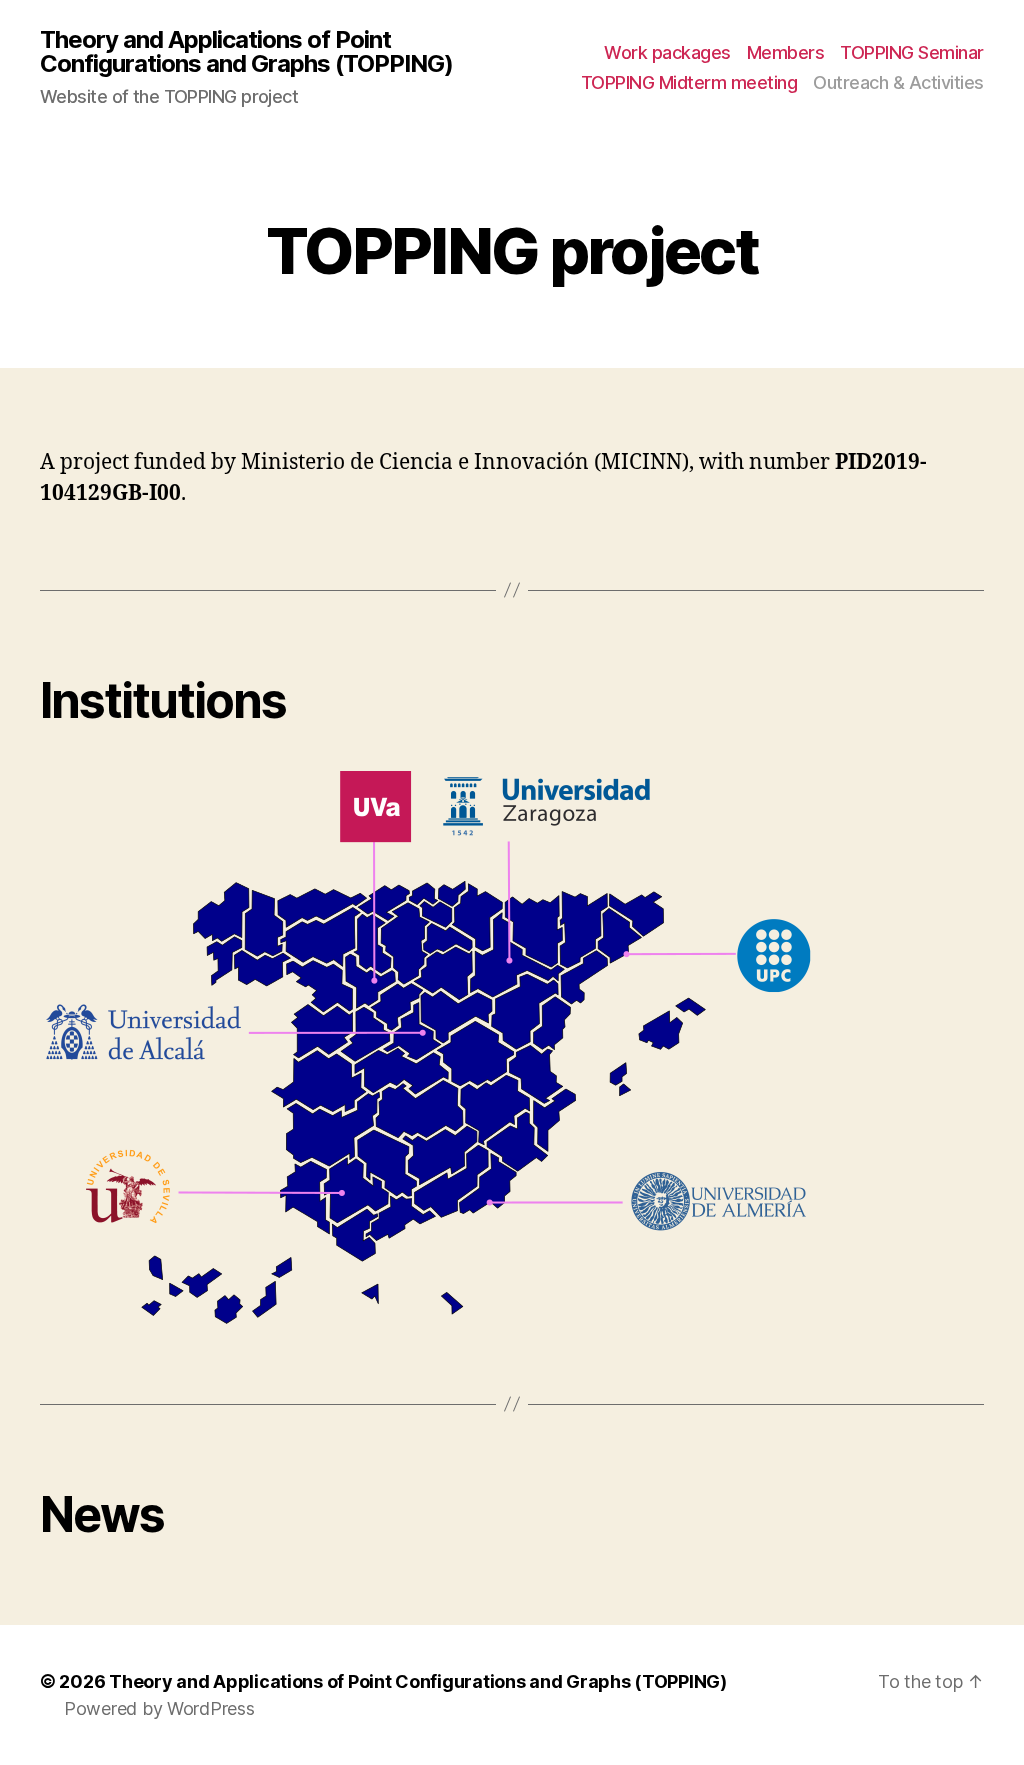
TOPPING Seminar (912, 52)
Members (786, 52)
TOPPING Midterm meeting (689, 82)
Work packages (667, 52)
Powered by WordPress (159, 1708)
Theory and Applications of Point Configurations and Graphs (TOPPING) (246, 52)
